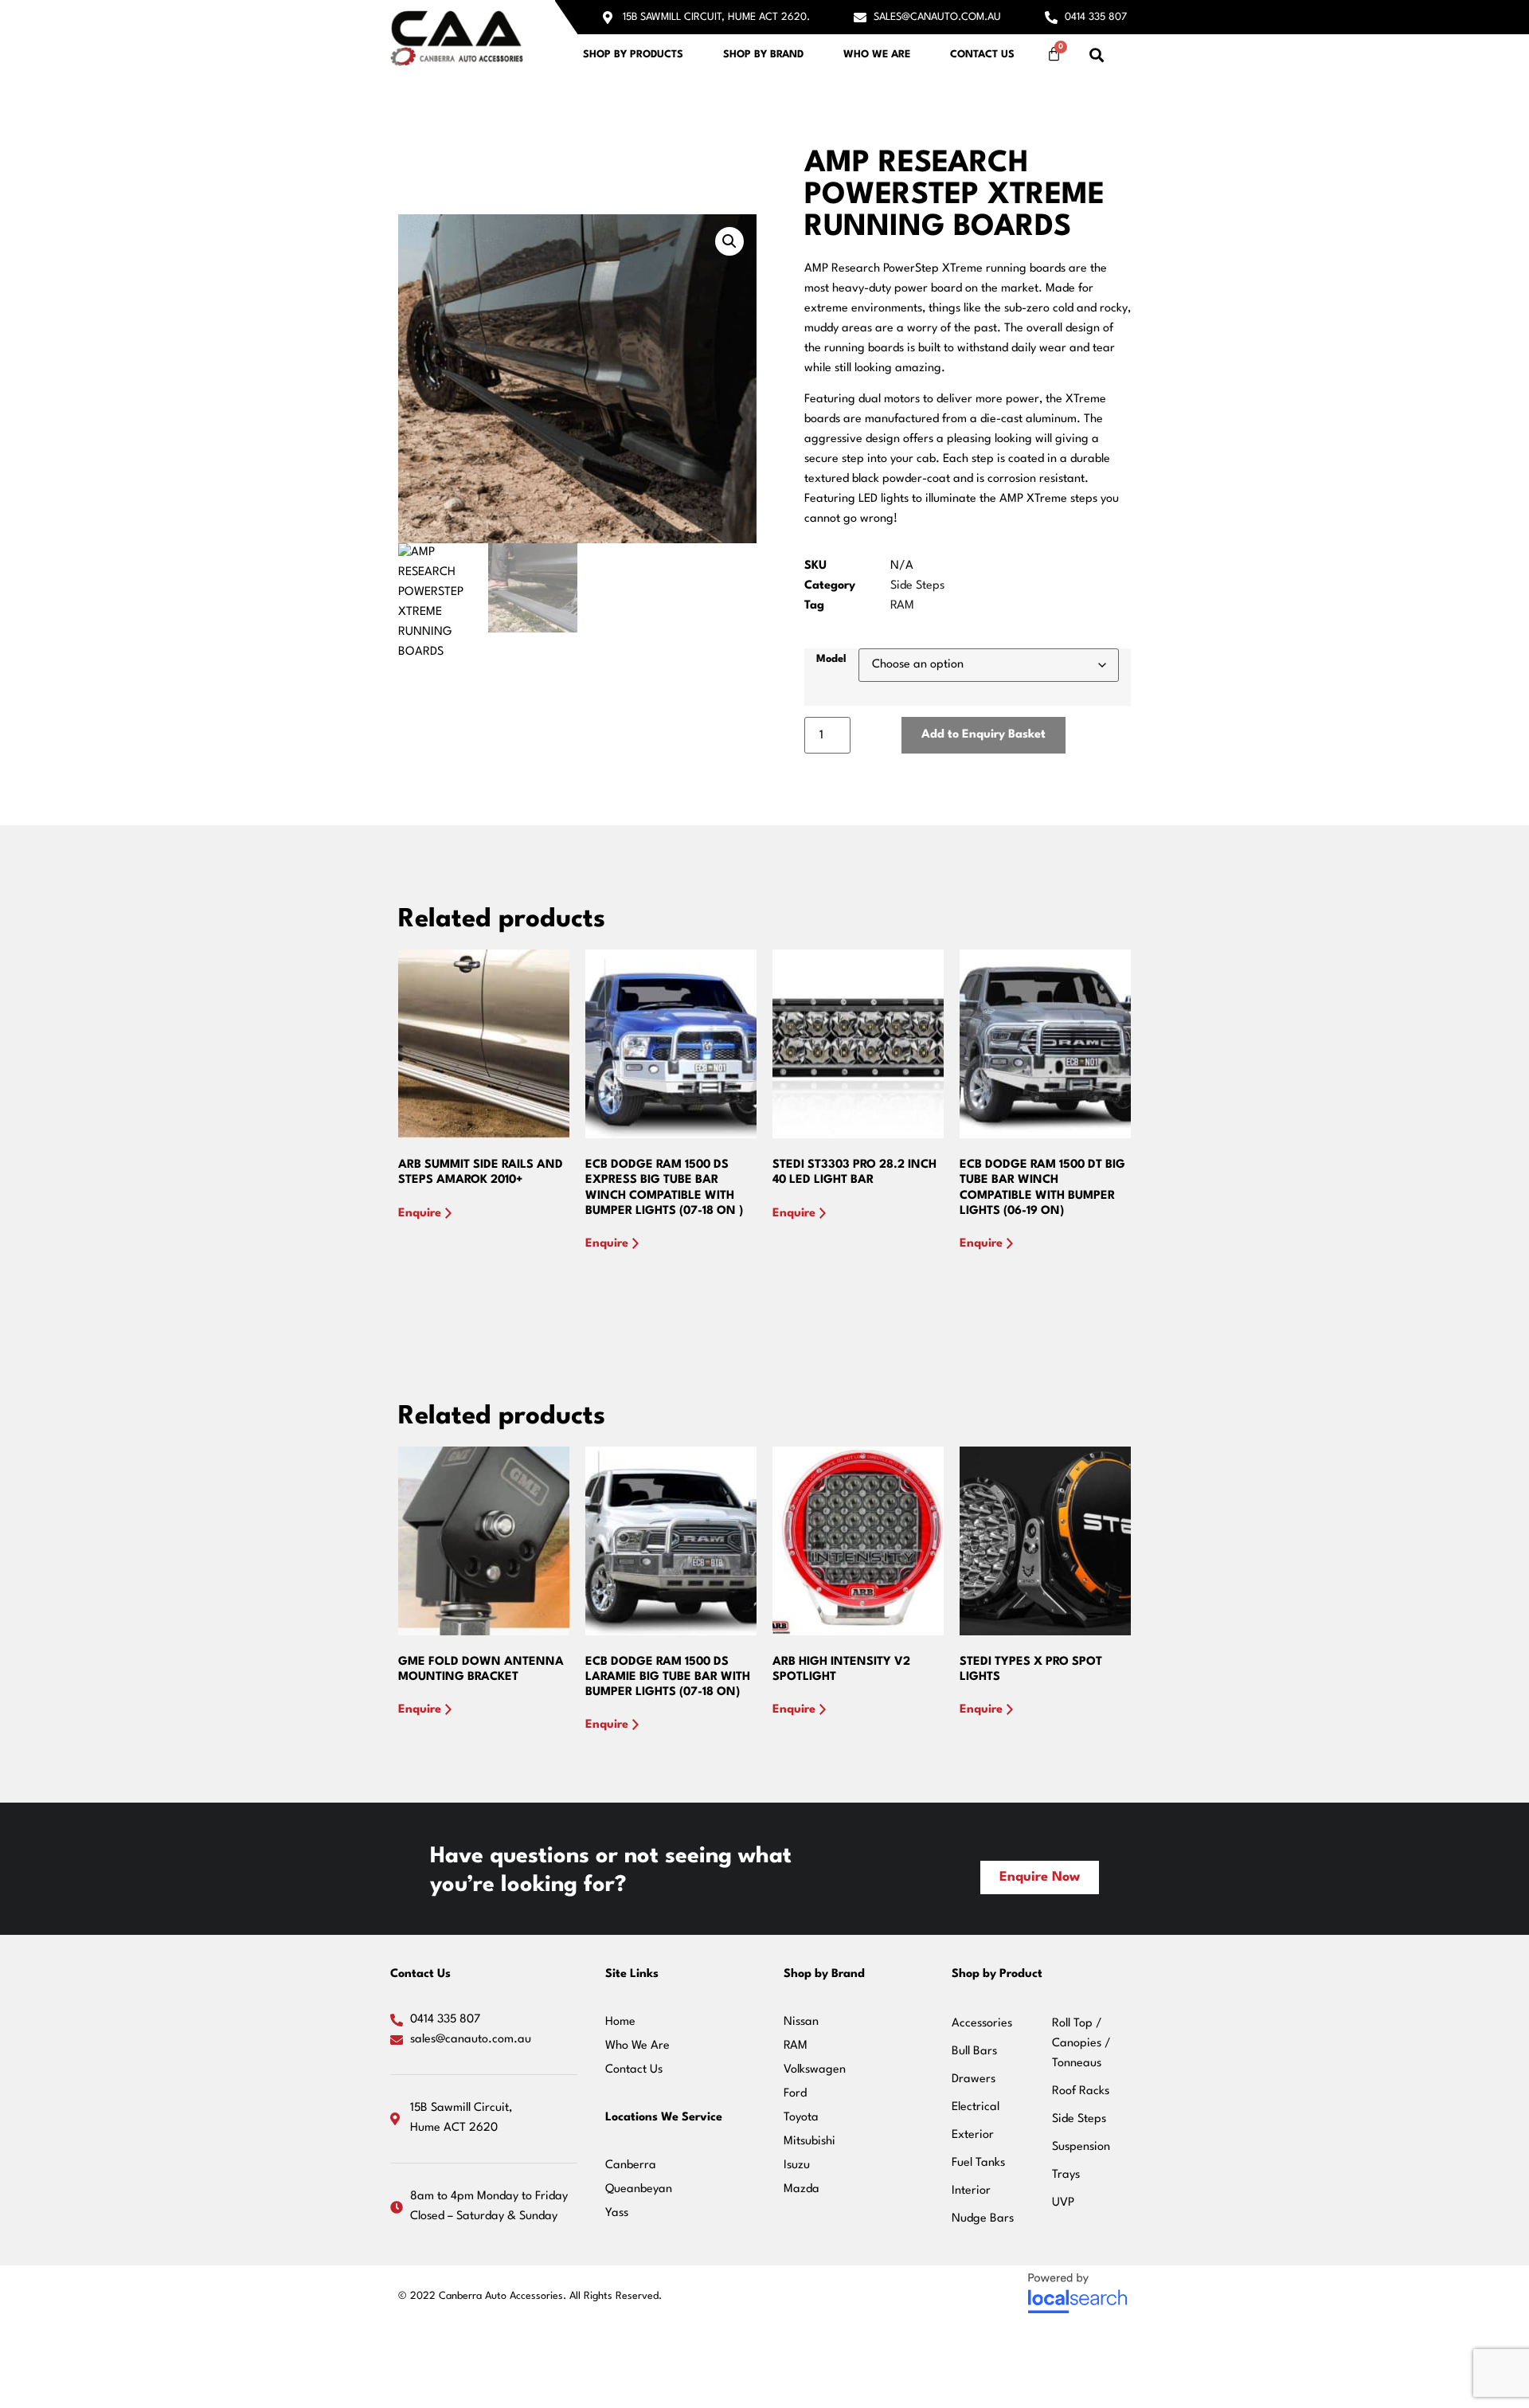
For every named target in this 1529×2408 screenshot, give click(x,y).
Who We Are (877, 55)
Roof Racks (1081, 2091)
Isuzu (797, 2165)
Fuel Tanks (978, 2163)
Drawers (974, 2079)
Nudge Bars (983, 2219)
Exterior (973, 2135)
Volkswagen (815, 2070)
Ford (795, 2094)
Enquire (420, 1214)
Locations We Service (664, 2118)
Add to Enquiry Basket (983, 735)
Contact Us (982, 55)
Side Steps (917, 586)
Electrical (976, 2107)
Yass (617, 2213)
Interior (971, 2191)
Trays (1066, 2175)
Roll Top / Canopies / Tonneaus (1081, 2044)
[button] (1097, 55)
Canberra (631, 2165)
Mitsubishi (809, 2142)
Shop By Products (633, 55)
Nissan (801, 2022)
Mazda (802, 2189)
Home (620, 2022)
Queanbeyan (639, 2189)
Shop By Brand (763, 55)
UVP (1063, 2203)
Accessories (982, 2024)
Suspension (1081, 2147)
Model (831, 659)
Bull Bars (974, 2052)
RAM (902, 606)
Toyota (801, 2118)
